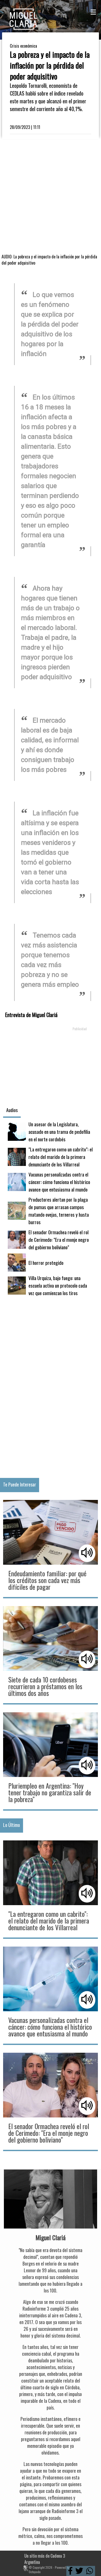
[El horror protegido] (51, 1262)
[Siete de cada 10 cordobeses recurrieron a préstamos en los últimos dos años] (51, 1655)
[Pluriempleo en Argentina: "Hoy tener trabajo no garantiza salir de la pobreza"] (51, 1761)
